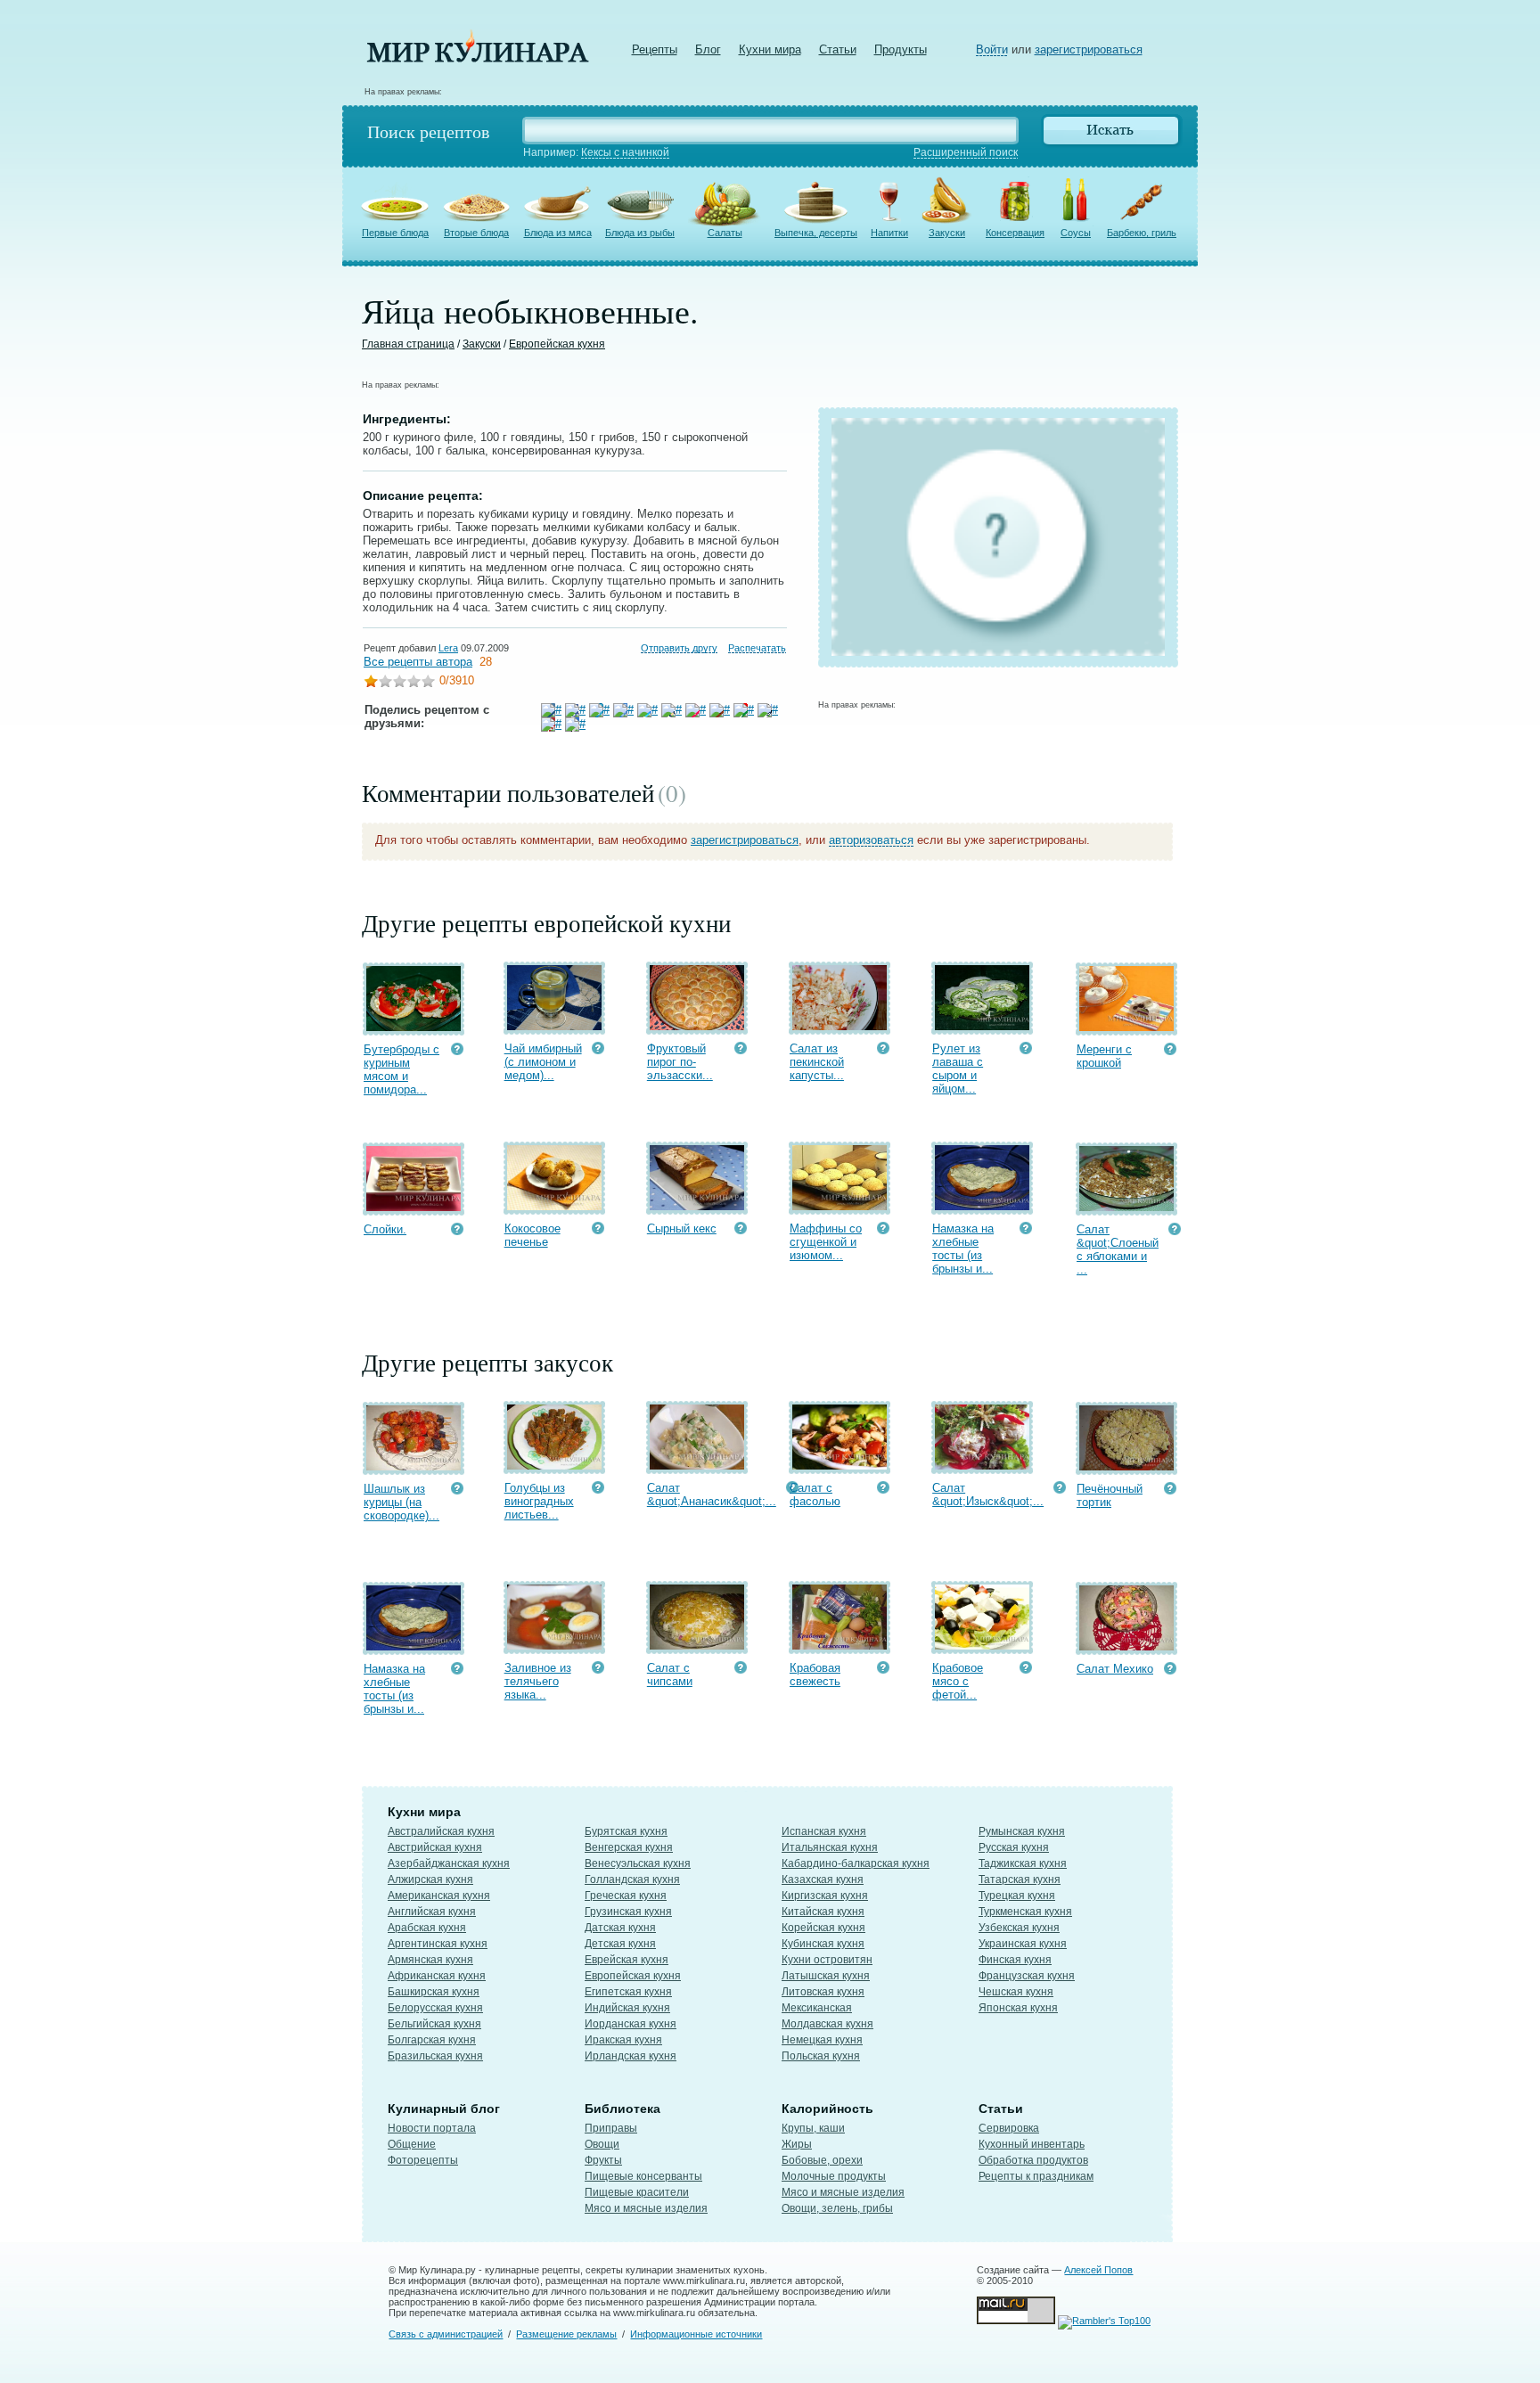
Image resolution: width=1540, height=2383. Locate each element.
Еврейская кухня (627, 1960)
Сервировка (1009, 2128)
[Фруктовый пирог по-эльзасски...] (697, 1026)
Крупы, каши (813, 2128)
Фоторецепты (423, 2160)
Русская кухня (1014, 1847)
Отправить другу (679, 648)
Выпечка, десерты (816, 233)
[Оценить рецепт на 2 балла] (385, 683)
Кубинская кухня (823, 1944)
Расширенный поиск (966, 152)
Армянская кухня (430, 1960)
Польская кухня (821, 2056)
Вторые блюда (476, 233)
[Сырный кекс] (697, 1206)
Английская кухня (432, 1912)
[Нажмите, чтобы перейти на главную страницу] (478, 58)
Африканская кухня (437, 1976)
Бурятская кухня (626, 1831)
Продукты (901, 49)
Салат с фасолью (815, 1494)
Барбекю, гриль (1142, 233)
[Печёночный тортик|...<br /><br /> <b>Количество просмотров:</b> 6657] (1170, 1490)
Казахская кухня (823, 1879)
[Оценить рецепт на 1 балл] (371, 683)
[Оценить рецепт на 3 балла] (399, 683)
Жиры (797, 2144)
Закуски (947, 233)
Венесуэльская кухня (638, 1863)
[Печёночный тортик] (1126, 1466)
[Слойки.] (414, 1207)
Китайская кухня (823, 1912)
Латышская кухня (826, 1976)
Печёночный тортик (1110, 1495)
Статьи (838, 49)
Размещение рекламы (566, 2334)
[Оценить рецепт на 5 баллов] (428, 683)
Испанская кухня (824, 1831)
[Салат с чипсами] (697, 1646)
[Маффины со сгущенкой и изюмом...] (840, 1206)
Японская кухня (1018, 2008)
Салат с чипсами (670, 1675)
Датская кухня (620, 1928)
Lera (448, 648)
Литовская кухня (823, 1992)
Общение (412, 2144)
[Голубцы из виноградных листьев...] (554, 1466)
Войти (992, 49)
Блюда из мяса (558, 233)
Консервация (1015, 233)
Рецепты (655, 49)
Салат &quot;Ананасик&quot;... (712, 1494)
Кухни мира (770, 49)
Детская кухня (620, 1944)
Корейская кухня (823, 1928)
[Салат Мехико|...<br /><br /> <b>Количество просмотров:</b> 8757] (1170, 1671)
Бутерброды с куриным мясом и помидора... (401, 1069)
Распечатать (757, 648)
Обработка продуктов (1033, 2160)
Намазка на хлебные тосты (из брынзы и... (963, 1249)
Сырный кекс (682, 1228)
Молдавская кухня (827, 2024)
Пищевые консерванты (643, 2176)
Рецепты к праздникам (1036, 2176)
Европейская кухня (557, 344)
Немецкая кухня (822, 2040)
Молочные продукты (834, 2176)
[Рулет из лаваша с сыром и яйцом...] (982, 1026)
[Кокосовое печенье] (554, 1206)
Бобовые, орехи (822, 2160)
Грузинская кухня (628, 1912)
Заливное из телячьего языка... (538, 1681)
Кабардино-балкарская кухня (856, 1863)
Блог (708, 49)
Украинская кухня (1023, 1944)
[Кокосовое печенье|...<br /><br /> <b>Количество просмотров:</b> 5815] (598, 1230)
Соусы (1076, 233)
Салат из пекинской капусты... (817, 1062)
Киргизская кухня (825, 1896)
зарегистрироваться (1089, 49)
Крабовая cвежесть (815, 1675)
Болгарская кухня (432, 2040)
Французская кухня (1027, 1976)
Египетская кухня (628, 1992)
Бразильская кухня (435, 2056)
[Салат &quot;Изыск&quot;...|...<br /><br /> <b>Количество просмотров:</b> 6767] (1060, 1490)
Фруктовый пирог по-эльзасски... (680, 1062)
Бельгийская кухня (434, 2024)
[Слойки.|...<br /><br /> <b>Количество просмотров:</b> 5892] (457, 1231)
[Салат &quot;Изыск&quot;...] (982, 1466)
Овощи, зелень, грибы (837, 2208)
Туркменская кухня (1025, 1912)
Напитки (889, 233)
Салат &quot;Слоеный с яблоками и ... (1118, 1249)
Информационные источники (696, 2334)
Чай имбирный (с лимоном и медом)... (543, 1062)
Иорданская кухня (631, 2024)
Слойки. (385, 1229)
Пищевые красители (637, 2192)
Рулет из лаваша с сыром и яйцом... (958, 1069)
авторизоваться (871, 840)
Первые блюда (395, 233)
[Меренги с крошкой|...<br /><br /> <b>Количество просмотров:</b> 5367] (1170, 1051)
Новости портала (432, 2128)
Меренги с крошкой (1104, 1056)
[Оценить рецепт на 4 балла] (414, 683)
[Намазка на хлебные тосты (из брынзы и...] (982, 1206)
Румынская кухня (1022, 1831)
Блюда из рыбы (640, 233)
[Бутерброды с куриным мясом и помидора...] (414, 1027)
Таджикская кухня (1023, 1863)
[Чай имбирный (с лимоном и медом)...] (554, 1026)
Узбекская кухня (1019, 1928)
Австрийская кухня (435, 1847)
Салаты (725, 233)
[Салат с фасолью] (840, 1466)
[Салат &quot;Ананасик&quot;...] (697, 1466)
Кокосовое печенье (532, 1235)
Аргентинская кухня (438, 1944)
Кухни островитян (827, 1960)
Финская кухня (1015, 1960)
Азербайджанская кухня (449, 1863)
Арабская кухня (427, 1928)
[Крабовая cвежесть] (840, 1646)
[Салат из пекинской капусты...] (840, 1026)
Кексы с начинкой (625, 152)
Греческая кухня (626, 1896)
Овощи (602, 2144)
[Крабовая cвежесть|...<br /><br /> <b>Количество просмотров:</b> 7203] (883, 1670)
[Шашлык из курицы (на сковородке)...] (414, 1466)
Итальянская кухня (830, 1847)
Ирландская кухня (631, 2056)
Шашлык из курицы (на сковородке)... (401, 1502)
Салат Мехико (1115, 1669)
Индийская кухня (627, 2008)
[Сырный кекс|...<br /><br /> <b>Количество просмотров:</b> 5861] (741, 1230)
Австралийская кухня (441, 1831)
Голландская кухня (632, 1879)
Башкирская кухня (434, 1992)
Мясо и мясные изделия (646, 2208)
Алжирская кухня (430, 1879)
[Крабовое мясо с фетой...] (982, 1646)
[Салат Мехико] (1126, 1646)
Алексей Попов (1098, 2270)
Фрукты (603, 2160)
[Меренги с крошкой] (1126, 1027)
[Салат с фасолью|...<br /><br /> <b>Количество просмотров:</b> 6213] (883, 1490)
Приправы (611, 2128)
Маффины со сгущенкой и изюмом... (826, 1242)
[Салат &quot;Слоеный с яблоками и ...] (1126, 1207)
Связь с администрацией (446, 2334)
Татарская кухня (1020, 1879)
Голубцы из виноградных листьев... (539, 1501)
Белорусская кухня (435, 2008)
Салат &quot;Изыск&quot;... (988, 1494)
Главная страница (408, 344)
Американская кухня (439, 1896)
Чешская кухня (1016, 1992)
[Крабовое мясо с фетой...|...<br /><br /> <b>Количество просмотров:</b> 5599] (1026, 1670)
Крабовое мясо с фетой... (958, 1681)
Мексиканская (817, 2008)
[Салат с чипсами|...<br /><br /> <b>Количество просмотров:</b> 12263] (741, 1670)
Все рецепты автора (418, 662)
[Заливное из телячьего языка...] (554, 1646)
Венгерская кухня (629, 1847)
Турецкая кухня (1017, 1896)
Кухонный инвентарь (1032, 2144)
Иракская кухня (623, 2040)
